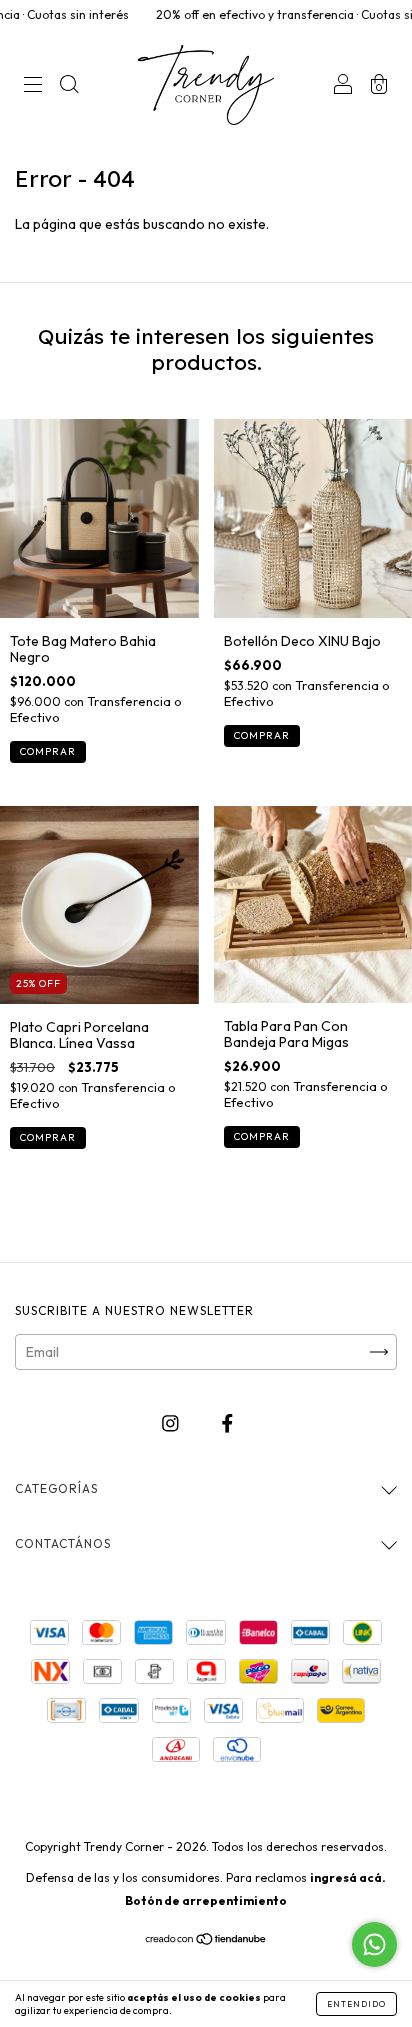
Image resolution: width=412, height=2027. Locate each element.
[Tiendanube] (206, 1941)
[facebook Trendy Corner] (227, 1424)
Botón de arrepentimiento (206, 1900)
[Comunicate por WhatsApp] (374, 1944)
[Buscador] (69, 87)
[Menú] (33, 87)
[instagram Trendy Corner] (172, 1424)
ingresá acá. (348, 1877)
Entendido (356, 2004)
